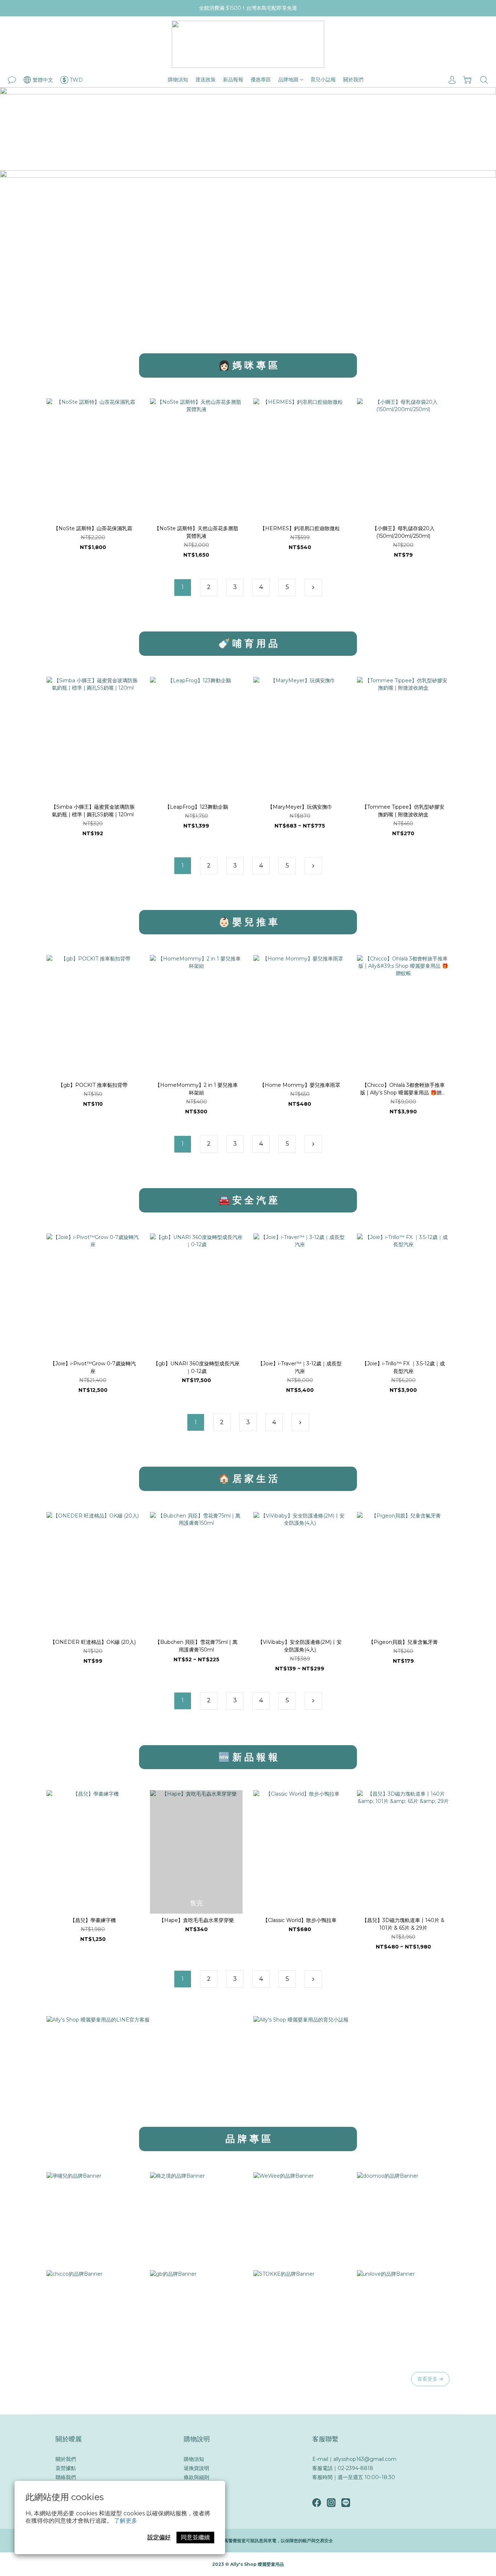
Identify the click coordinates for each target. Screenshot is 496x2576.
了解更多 (126, 2521)
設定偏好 (159, 2537)
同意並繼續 (195, 2537)
